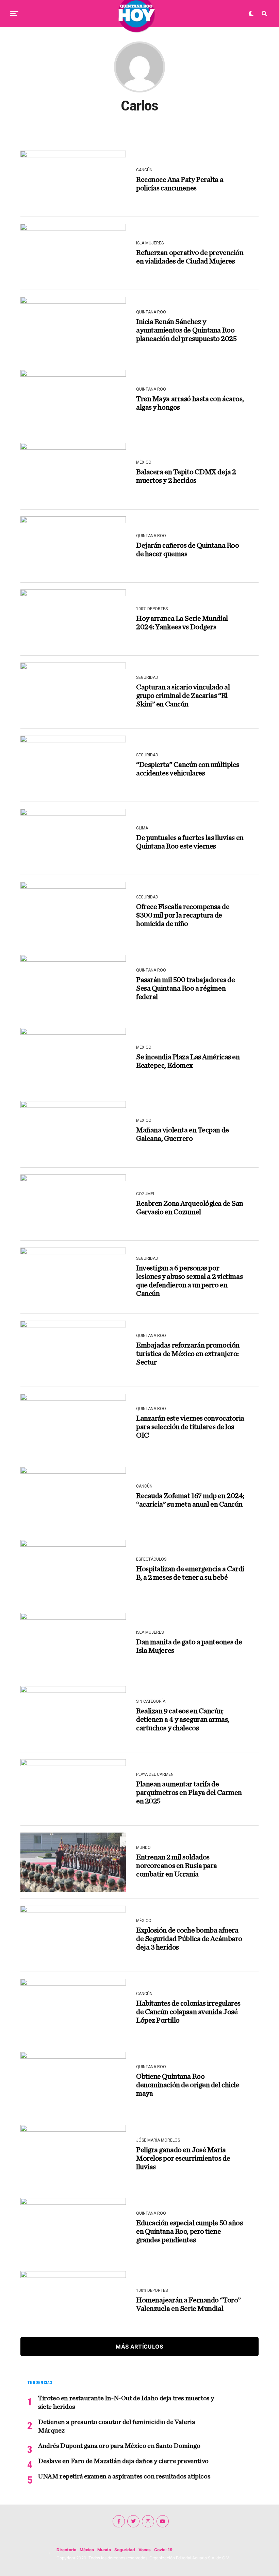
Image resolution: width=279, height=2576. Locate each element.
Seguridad (125, 2550)
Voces (145, 2550)
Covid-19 (163, 2550)
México (87, 2550)
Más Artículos (139, 2347)
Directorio (66, 2550)
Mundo (104, 2550)
